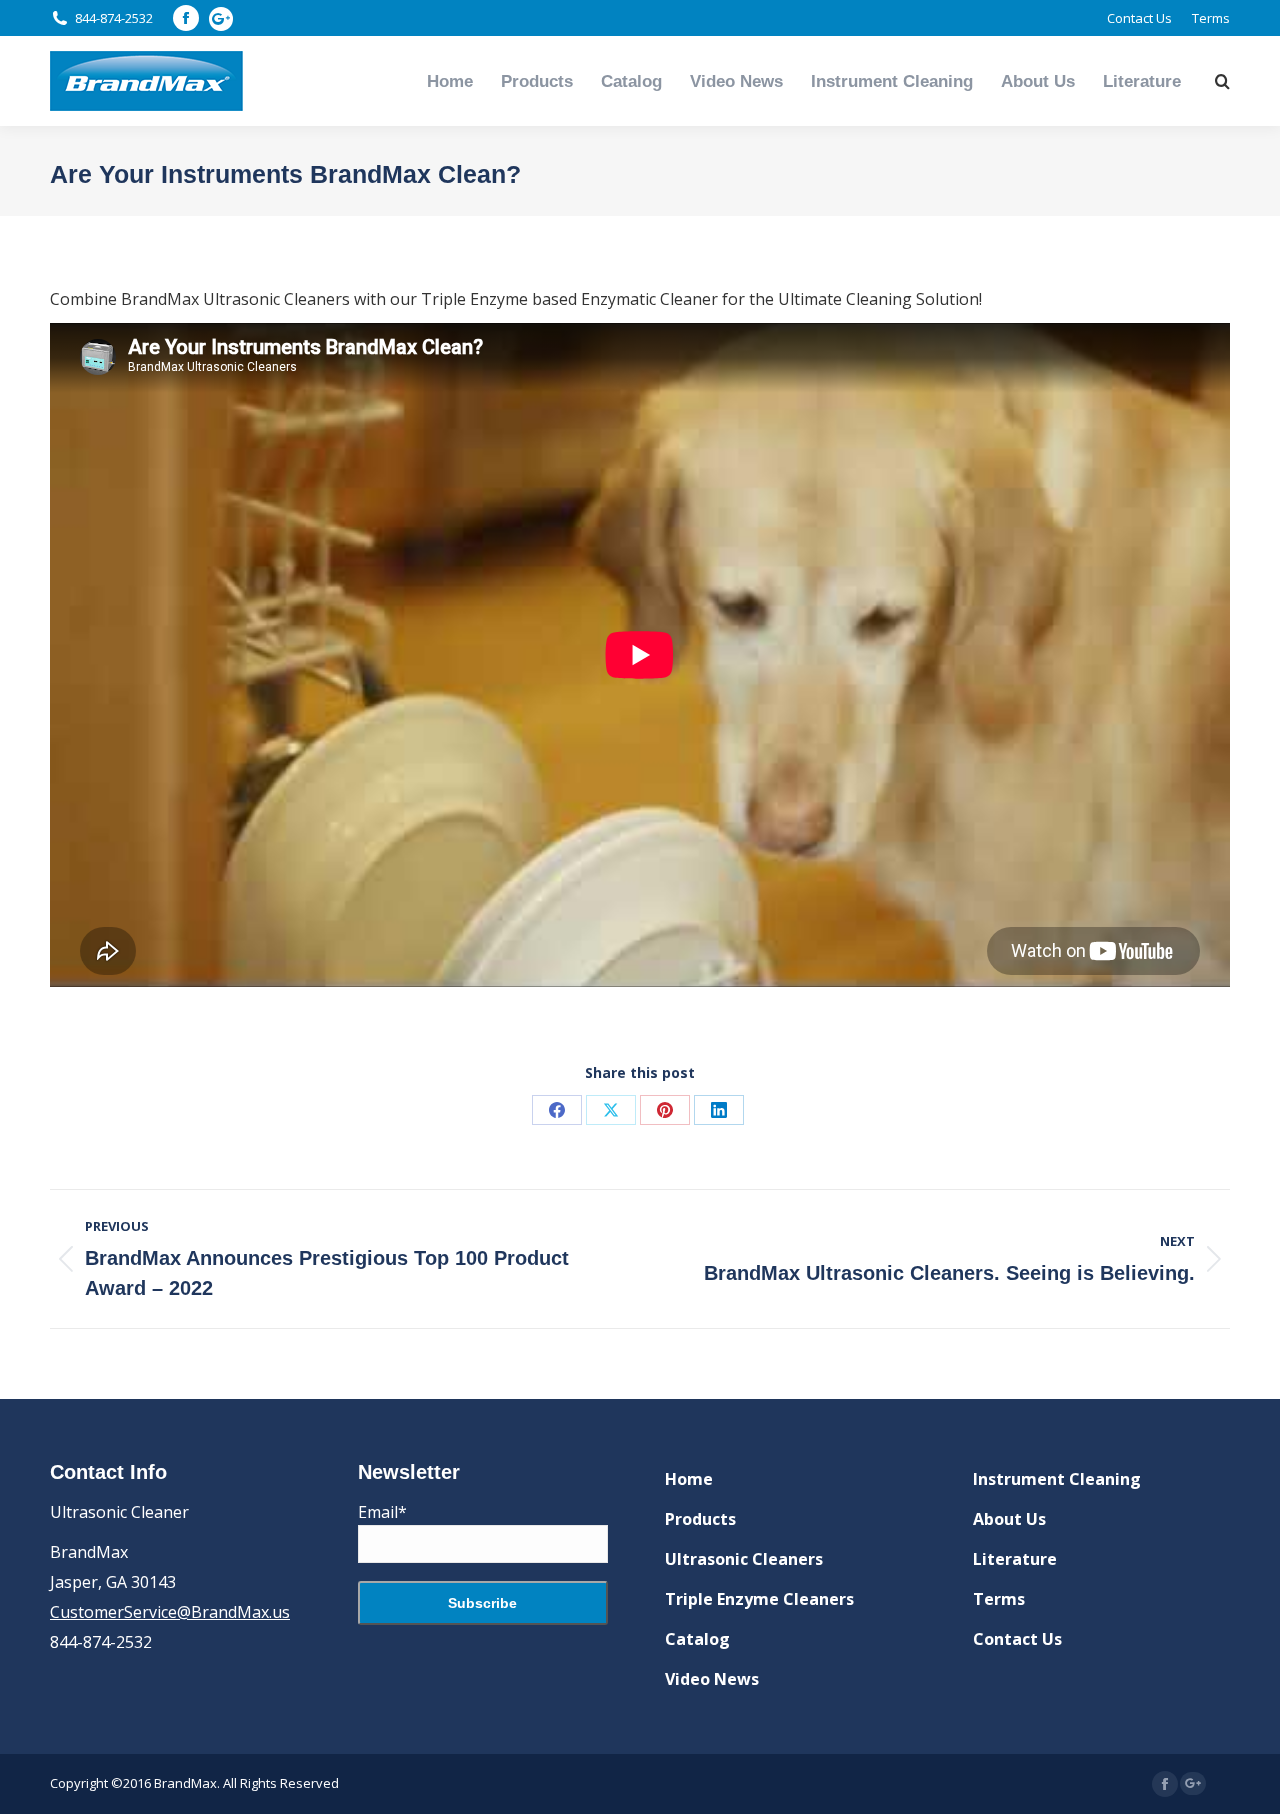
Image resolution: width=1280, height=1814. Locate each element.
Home (689, 1479)
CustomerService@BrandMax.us (170, 1612)
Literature (1015, 1559)
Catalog (697, 1639)
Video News (712, 1679)
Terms (999, 1599)
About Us (1009, 1519)
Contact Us (1017, 1639)
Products (700, 1519)
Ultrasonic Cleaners (744, 1559)
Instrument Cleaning (1057, 1479)
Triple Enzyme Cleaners (759, 1599)
